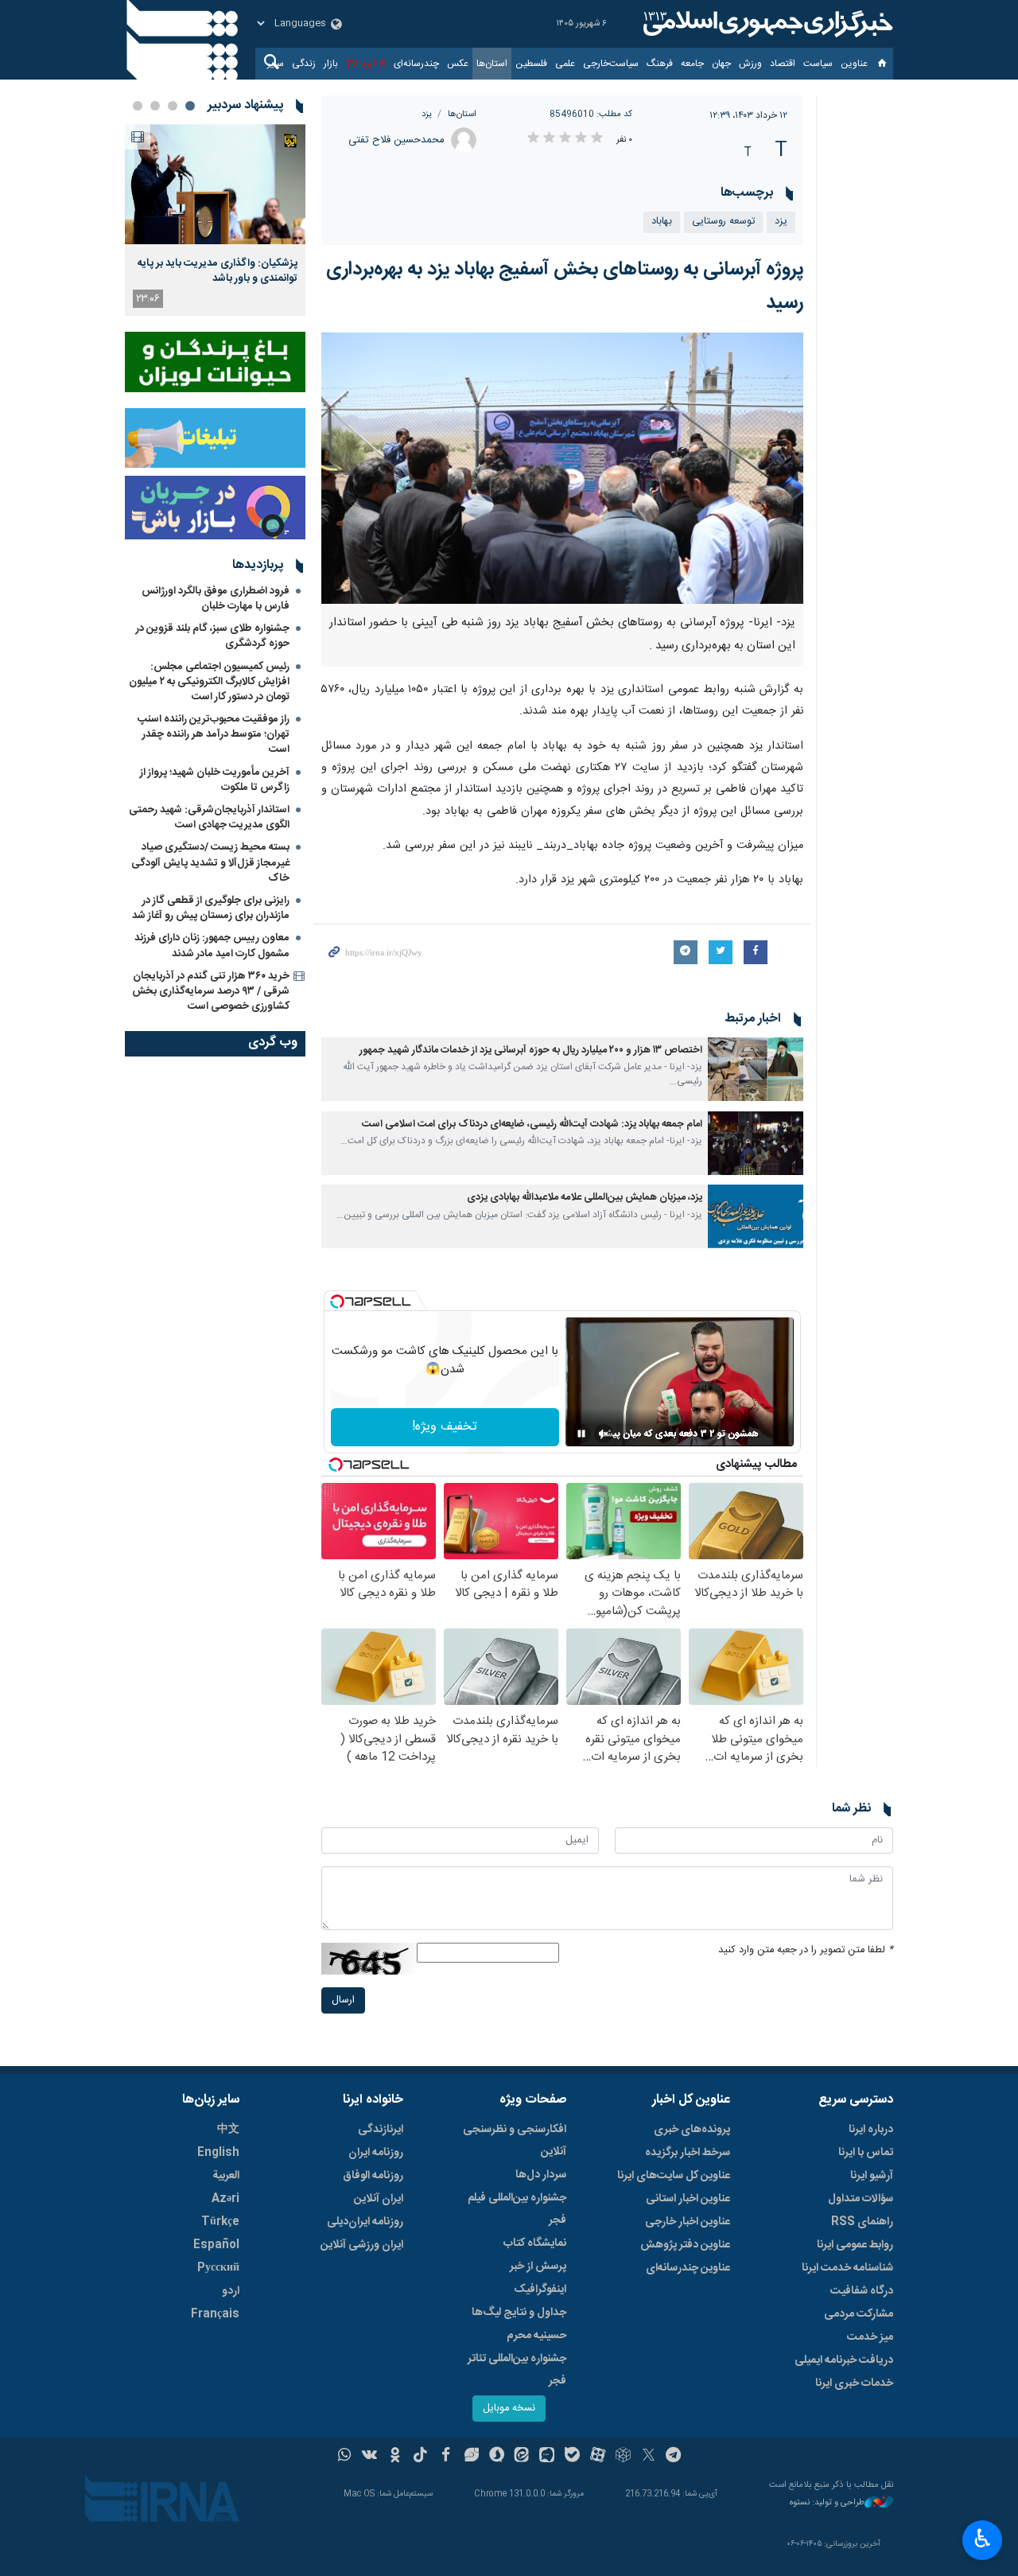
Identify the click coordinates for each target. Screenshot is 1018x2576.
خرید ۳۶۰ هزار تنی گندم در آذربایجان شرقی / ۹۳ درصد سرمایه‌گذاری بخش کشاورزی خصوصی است (211, 991)
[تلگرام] (674, 2457)
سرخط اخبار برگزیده (688, 2153)
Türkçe (220, 2222)
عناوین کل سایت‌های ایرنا (674, 2176)
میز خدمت (870, 2337)
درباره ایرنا (871, 2130)
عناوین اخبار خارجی (688, 2222)
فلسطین (531, 64)
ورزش (750, 64)
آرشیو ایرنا (872, 2176)
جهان (721, 64)
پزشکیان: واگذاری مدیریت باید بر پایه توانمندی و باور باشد (218, 270)
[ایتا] (522, 2457)
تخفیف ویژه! (445, 1427)
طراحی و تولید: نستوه (827, 2503)
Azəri (225, 2199)
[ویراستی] (471, 2457)
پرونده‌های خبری (692, 2130)
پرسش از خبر (538, 2267)
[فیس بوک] (446, 2457)
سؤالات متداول (861, 2199)
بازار (331, 64)
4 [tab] (138, 106)
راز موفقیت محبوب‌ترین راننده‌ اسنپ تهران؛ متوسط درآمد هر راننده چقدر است (214, 734)
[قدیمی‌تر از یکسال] (756, 1069)
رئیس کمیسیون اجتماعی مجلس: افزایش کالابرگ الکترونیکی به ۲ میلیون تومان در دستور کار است (209, 682)
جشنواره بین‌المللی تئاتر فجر (517, 2370)
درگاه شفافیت (862, 2291)
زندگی (304, 64)
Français (215, 2314)
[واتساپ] (345, 2457)
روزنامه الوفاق (373, 2176)
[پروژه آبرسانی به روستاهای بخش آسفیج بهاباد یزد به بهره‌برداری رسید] (563, 468)
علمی (565, 64)
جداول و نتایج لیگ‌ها (519, 2313)
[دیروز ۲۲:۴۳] (215, 184)
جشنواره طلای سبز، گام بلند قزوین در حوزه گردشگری (213, 636)
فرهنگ (660, 64)
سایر (276, 64)
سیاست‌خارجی (611, 64)
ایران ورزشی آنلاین (362, 2245)
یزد (427, 114)
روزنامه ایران (376, 2153)
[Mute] (604, 1434)
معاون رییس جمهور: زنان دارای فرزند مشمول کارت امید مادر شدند (212, 946)
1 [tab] (190, 106)
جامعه (692, 64)
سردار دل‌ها (541, 2175)
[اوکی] (395, 2457)
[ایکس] (649, 2457)
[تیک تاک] (420, 2457)
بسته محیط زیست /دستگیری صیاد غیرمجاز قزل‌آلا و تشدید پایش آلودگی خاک (210, 862)
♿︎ (983, 2539)
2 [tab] (173, 106)
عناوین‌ (854, 64)
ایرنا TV (361, 64)
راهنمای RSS (862, 2222)
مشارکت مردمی (859, 2314)
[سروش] (497, 2457)
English (218, 2153)
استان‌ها (492, 64)
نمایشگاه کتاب (535, 2243)
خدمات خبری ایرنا (854, 2383)
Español (216, 2245)
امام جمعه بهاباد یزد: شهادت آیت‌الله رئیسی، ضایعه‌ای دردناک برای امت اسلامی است (532, 1125)
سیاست (818, 64)
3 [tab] (155, 106)
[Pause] (581, 1434)
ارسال (343, 2000)
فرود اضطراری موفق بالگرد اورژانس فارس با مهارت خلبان (216, 599)
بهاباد (662, 222)
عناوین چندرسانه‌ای (688, 2268)
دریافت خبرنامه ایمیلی (844, 2360)
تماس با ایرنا (866, 2153)
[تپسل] (337, 1302)
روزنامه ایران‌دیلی (365, 2222)
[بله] (572, 2457)
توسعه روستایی (723, 222)
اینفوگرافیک (540, 2290)
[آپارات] (598, 2457)
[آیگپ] (547, 2457)
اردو (231, 2291)
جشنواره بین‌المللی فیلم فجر (517, 2209)
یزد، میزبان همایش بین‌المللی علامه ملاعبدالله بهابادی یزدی (585, 1198)
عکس (458, 64)
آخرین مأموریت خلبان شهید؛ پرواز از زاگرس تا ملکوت (215, 780)
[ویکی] (369, 2457)
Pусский (218, 2268)
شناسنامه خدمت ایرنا (847, 2268)
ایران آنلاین (379, 2199)
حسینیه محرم (536, 2336)
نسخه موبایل (509, 2409)
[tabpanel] (215, 220)
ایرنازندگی (381, 2130)
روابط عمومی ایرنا (855, 2245)
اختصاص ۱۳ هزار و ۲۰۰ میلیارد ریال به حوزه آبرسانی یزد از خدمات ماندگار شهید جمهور (531, 1051)
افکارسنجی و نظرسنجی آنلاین (515, 2141)
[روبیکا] (623, 2457)
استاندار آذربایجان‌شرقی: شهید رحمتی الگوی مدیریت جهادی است (209, 817)
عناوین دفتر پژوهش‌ (685, 2245)
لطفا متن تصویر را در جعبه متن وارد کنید (806, 1950)
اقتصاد (783, 64)
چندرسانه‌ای (416, 64)
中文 (228, 2130)
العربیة (226, 2176)
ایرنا (766, 24)
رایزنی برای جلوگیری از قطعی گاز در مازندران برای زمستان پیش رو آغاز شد (211, 908)
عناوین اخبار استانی (688, 2199)
